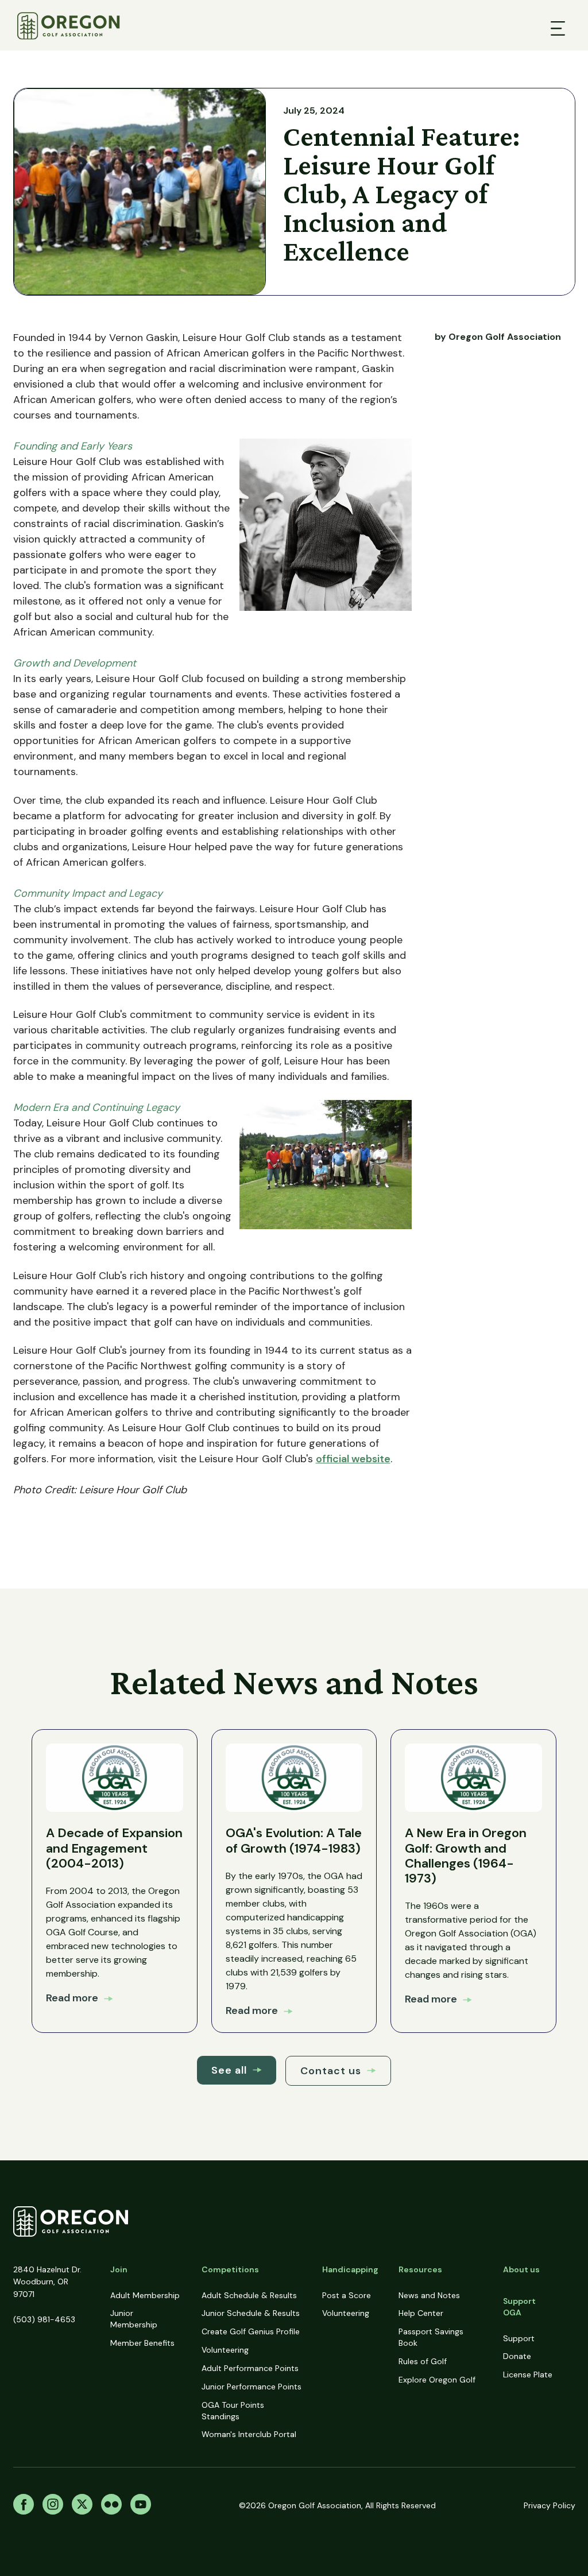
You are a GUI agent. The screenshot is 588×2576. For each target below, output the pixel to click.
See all (229, 2070)
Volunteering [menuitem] (225, 2350)
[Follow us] (24, 2506)
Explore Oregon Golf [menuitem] (437, 2380)
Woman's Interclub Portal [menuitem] (249, 2434)
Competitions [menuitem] (230, 2269)
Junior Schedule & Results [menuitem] (251, 2313)
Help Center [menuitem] (421, 2313)
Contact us (331, 2071)
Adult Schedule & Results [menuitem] (249, 2295)
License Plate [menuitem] (528, 2374)
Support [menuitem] (519, 2338)
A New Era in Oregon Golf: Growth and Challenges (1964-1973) (466, 1856)
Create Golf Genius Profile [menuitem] (251, 2331)
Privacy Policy (550, 2505)
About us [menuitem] (521, 2269)
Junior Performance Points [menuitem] (252, 2387)
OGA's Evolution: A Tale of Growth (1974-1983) (294, 1840)
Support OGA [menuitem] (519, 2307)
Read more (72, 1998)
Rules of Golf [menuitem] (423, 2361)
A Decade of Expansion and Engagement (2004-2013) (114, 1848)
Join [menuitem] (119, 2269)
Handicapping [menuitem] (350, 2269)
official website (353, 1459)
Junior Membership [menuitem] (134, 2319)
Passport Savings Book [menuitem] (431, 2337)
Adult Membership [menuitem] (145, 2295)
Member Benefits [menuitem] (142, 2343)
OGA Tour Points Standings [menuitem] (233, 2411)
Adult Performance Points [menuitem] (250, 2368)
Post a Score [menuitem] (347, 2295)
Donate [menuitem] (517, 2356)
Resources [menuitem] (420, 2269)
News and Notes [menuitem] (429, 2295)
